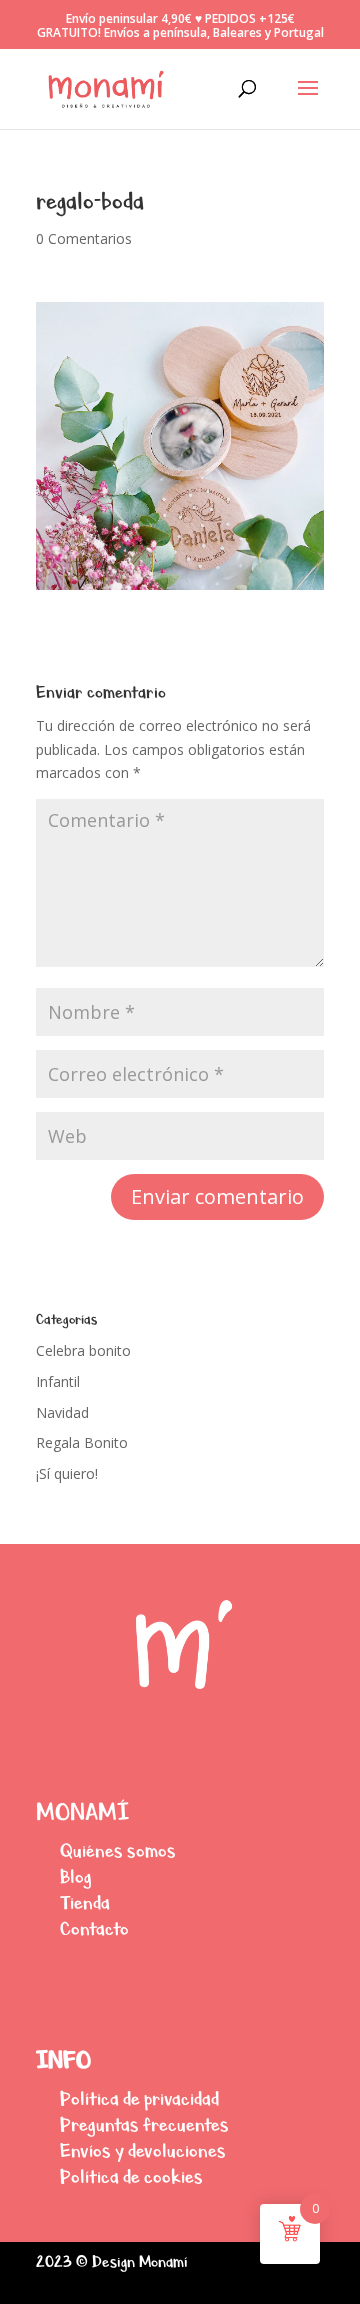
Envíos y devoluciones (143, 2150)
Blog (76, 1876)
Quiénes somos (118, 1850)
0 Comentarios (84, 238)
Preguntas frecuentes (144, 2124)
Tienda (85, 1902)
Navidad (62, 1412)
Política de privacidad (139, 2098)
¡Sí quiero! (67, 1473)
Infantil (58, 1381)
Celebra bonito (83, 1350)
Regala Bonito (82, 1442)
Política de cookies (131, 2176)
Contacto (94, 1928)
